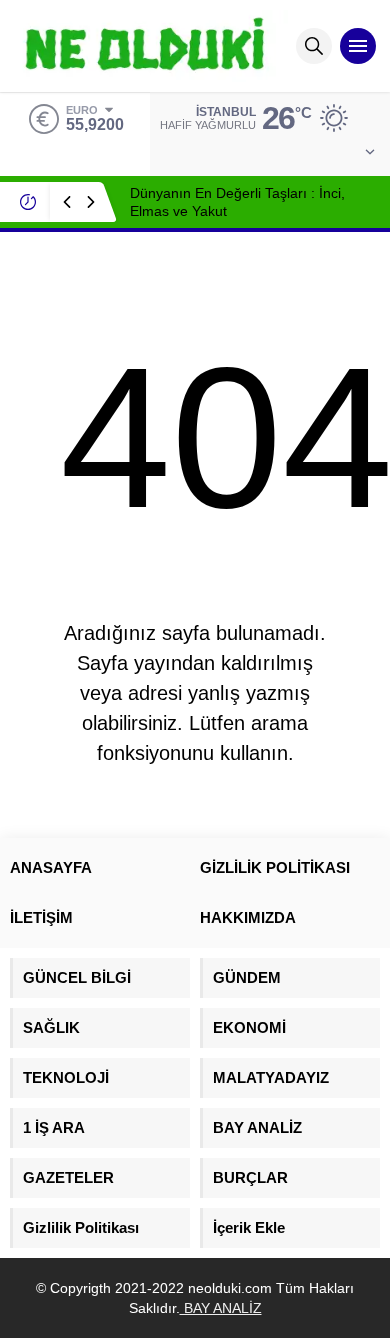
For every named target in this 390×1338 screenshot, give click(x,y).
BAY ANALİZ (221, 1308)
